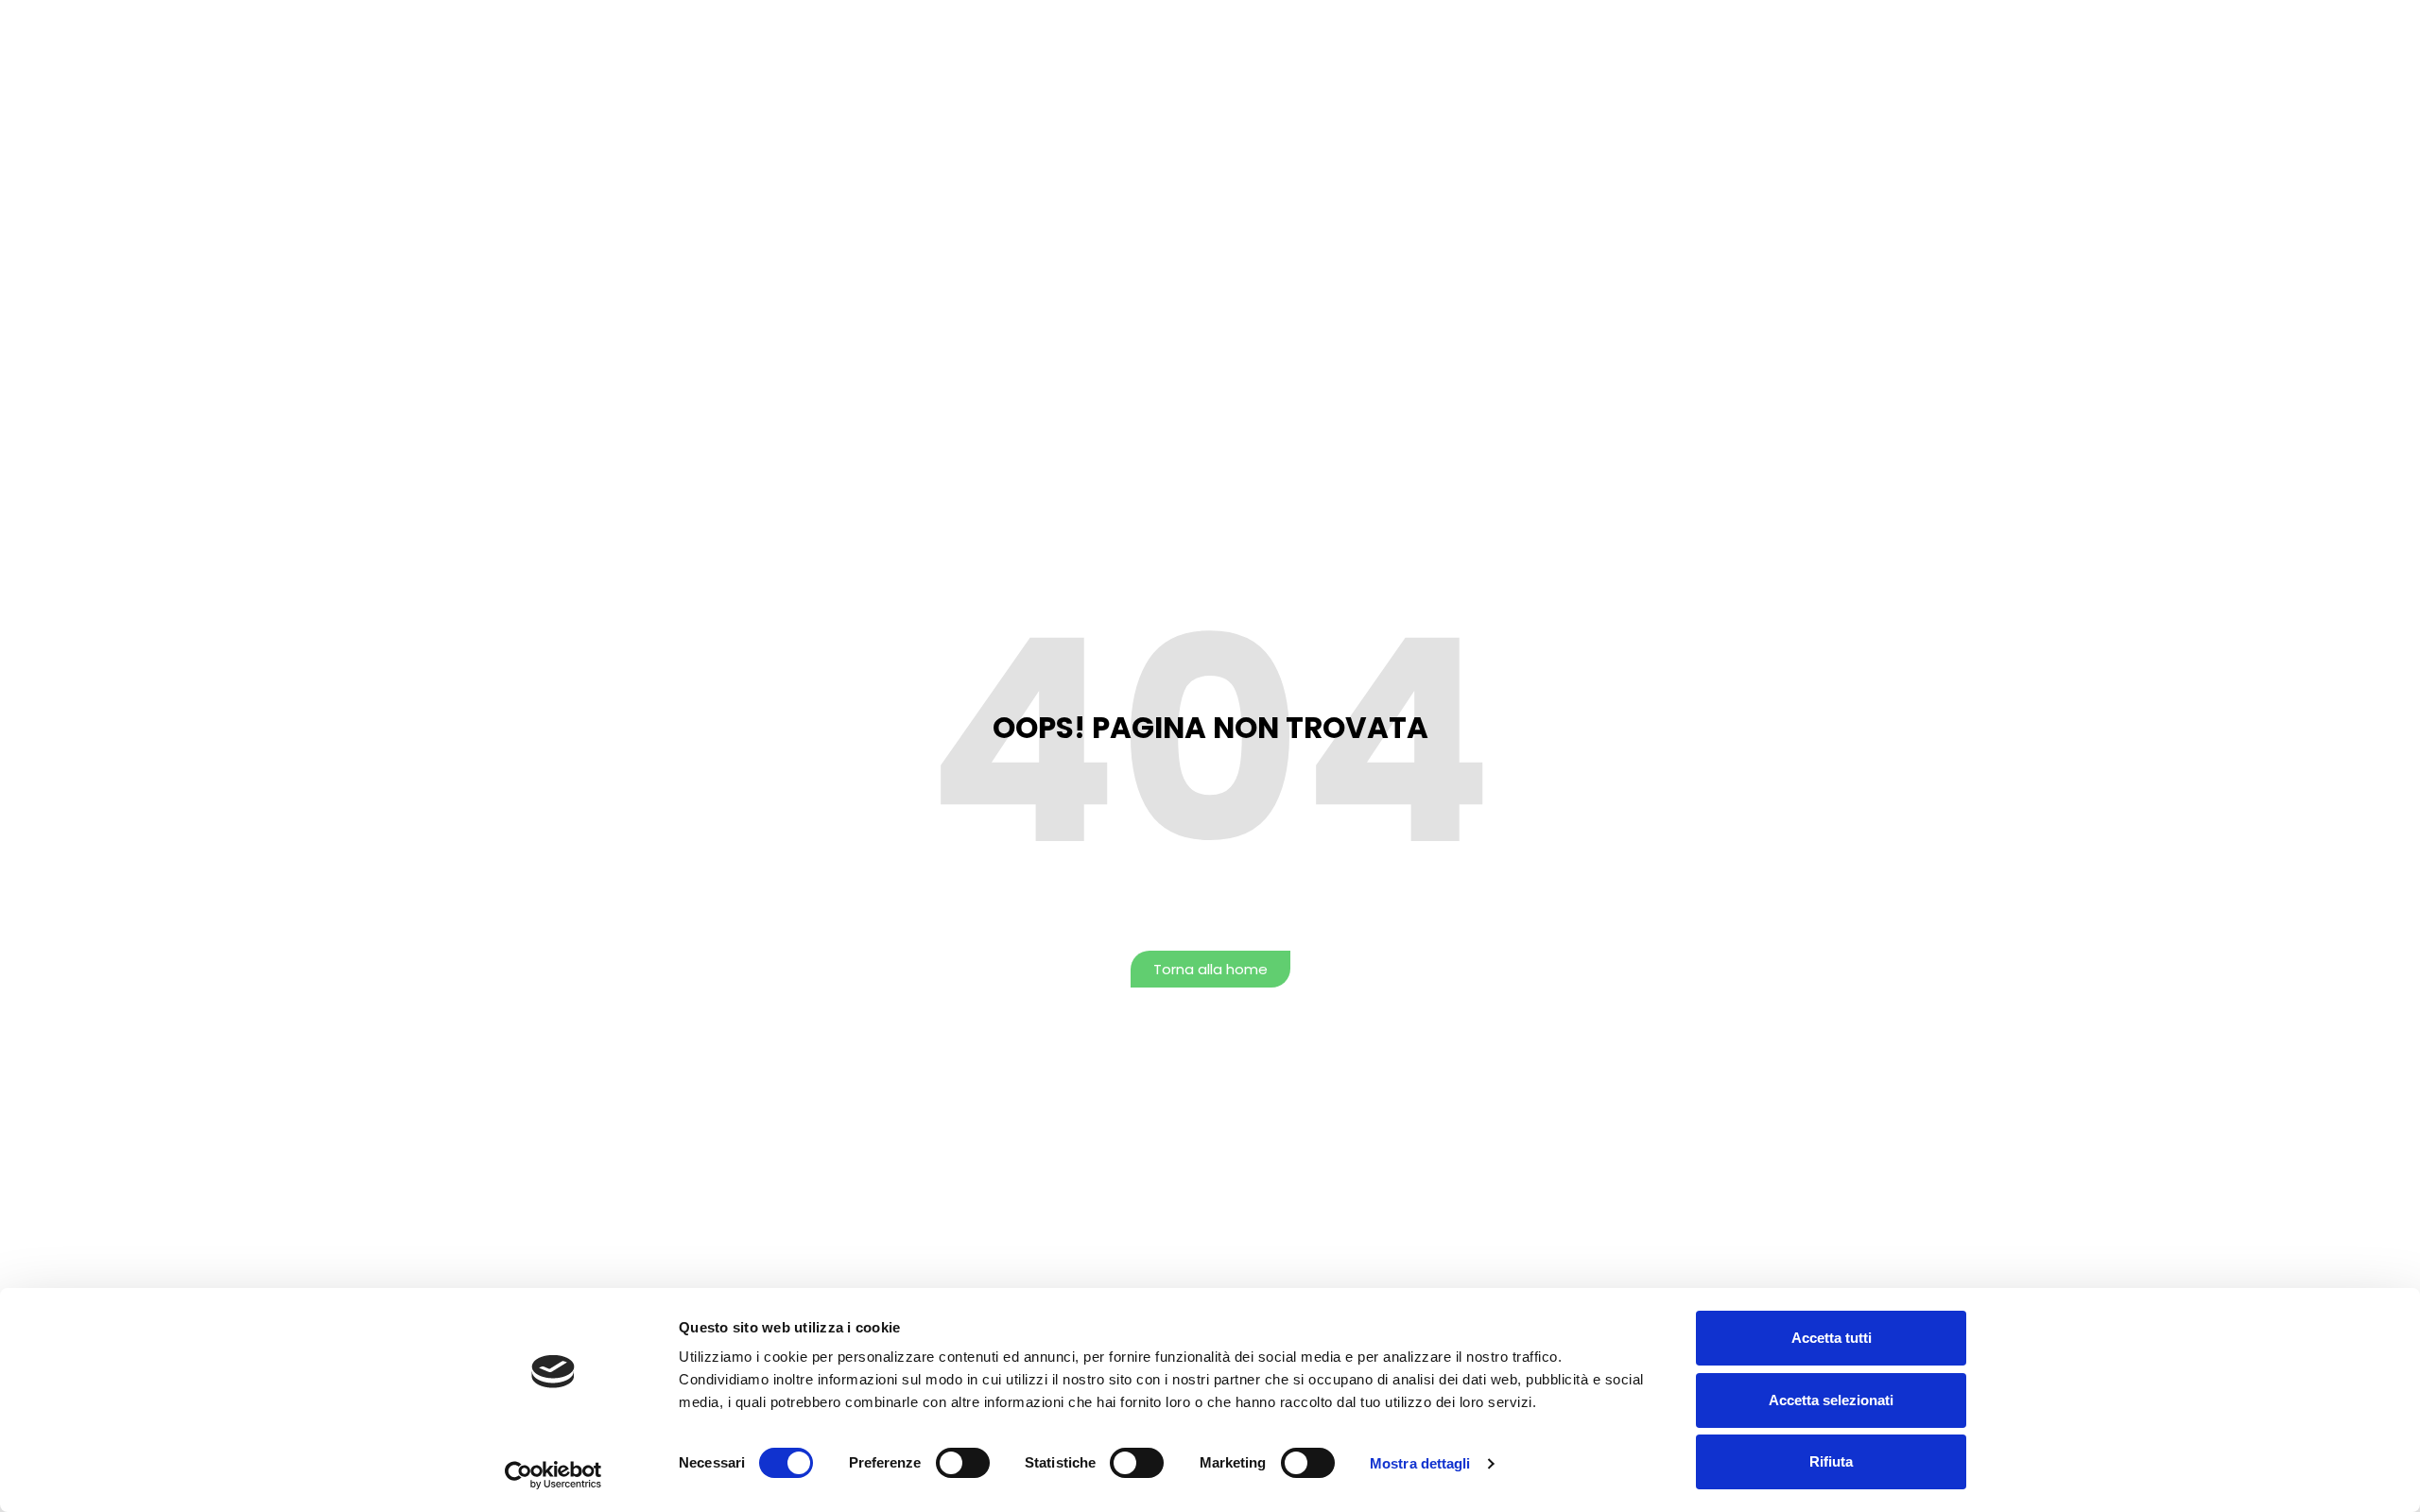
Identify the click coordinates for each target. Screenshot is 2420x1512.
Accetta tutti (1832, 1338)
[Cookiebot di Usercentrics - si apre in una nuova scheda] (553, 1475)
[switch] (963, 1463)
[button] (1210, 969)
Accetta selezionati (1831, 1400)
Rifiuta (1831, 1461)
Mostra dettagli (1420, 1463)
